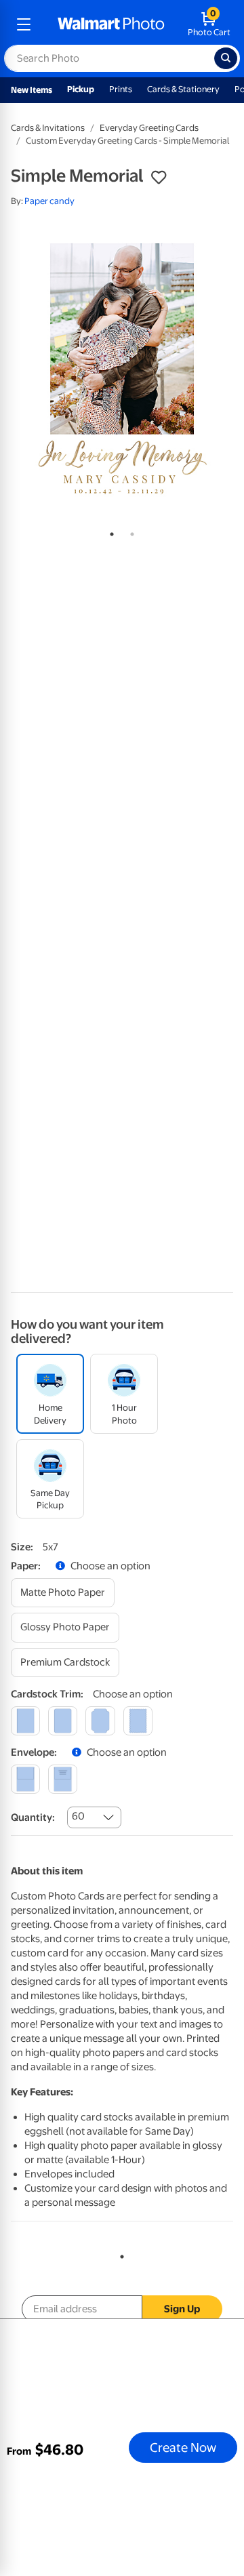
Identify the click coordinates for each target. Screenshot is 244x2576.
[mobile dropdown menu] (24, 24)
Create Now (183, 2447)
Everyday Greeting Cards (149, 128)
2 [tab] (129, 531)
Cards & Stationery (183, 89)
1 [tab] (109, 531)
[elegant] (100, 1721)
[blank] (25, 1779)
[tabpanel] (122, 369)
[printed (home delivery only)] (63, 1779)
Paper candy (49, 201)
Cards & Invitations (48, 128)
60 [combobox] (78, 1816)
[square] (25, 1721)
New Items (32, 90)
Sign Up (182, 2309)
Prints (121, 89)
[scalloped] (138, 1721)
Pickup (81, 89)
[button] (159, 178)
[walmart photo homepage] (111, 24)
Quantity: (33, 1817)
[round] (63, 1721)
